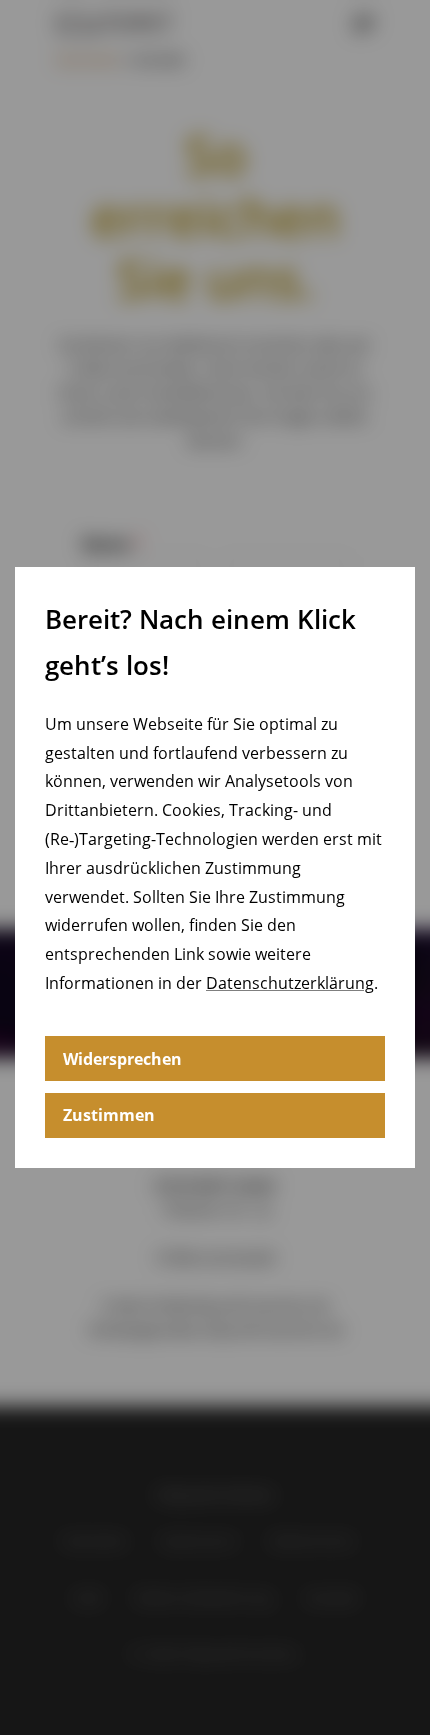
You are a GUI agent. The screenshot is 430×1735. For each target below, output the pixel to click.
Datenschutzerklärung (290, 983)
